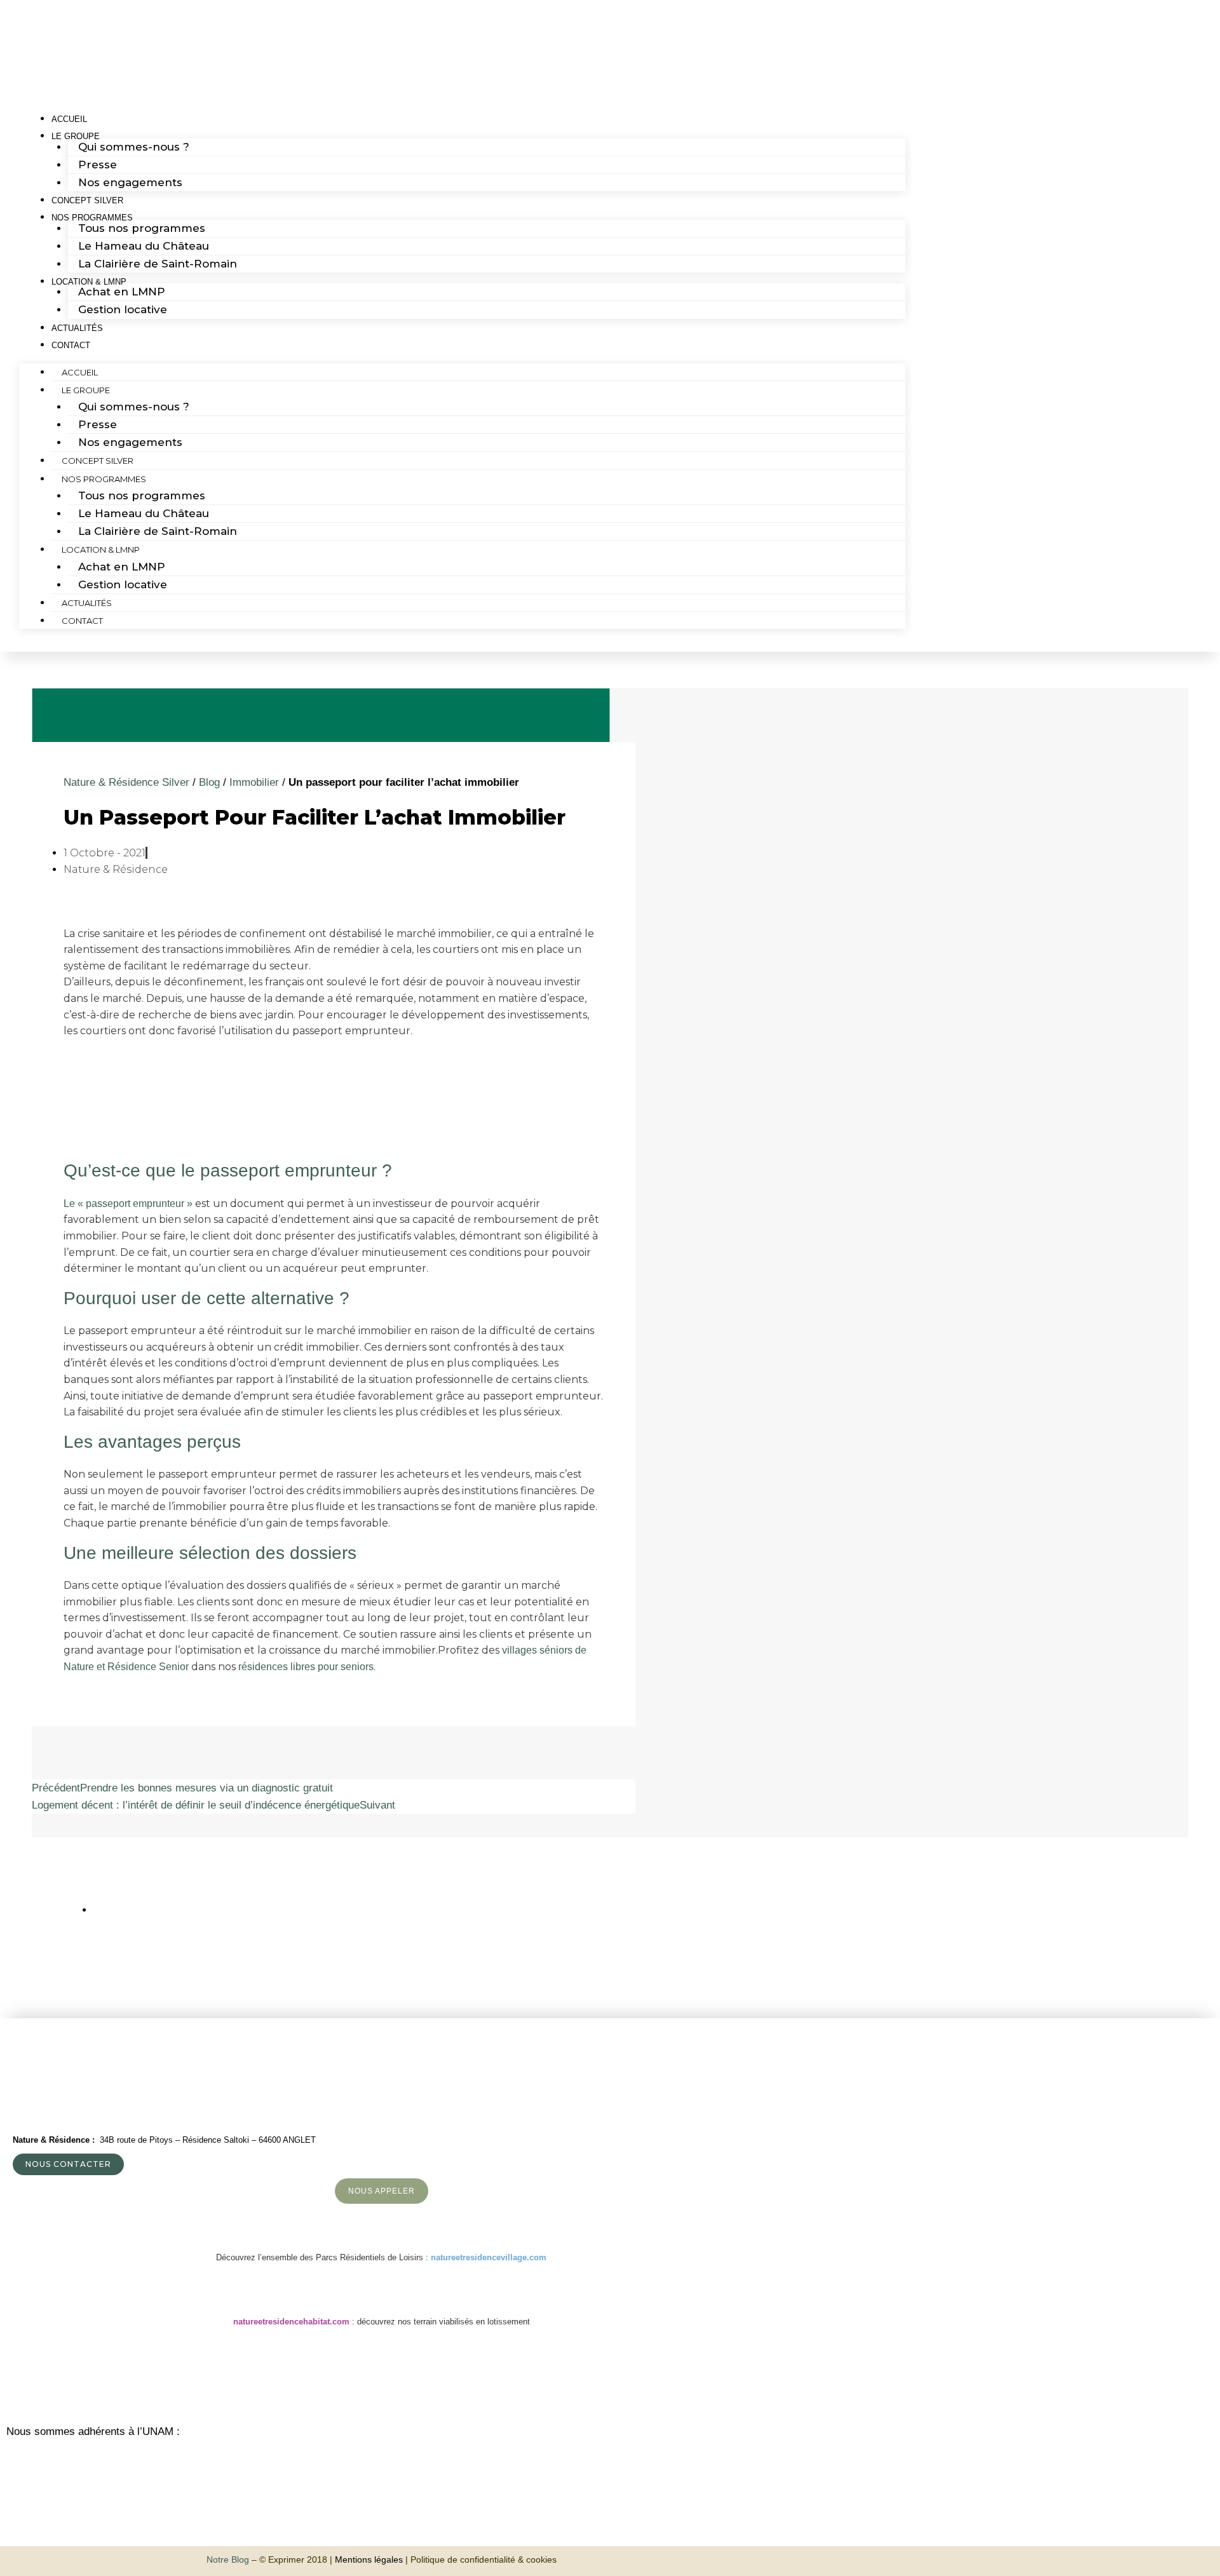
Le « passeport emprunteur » (128, 1204)
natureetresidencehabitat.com (291, 2322)
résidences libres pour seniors (306, 1667)
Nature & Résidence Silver (126, 782)
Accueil (80, 372)
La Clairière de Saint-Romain (158, 264)
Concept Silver (98, 461)
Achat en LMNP (122, 292)
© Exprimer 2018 (293, 2559)
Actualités (87, 603)
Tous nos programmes (142, 228)
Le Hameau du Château (144, 246)
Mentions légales (369, 2559)
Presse (98, 165)
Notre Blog (228, 2559)
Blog (209, 782)
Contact (71, 345)
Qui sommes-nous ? (134, 147)
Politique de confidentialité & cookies (484, 2559)
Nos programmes (104, 479)
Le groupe (86, 390)
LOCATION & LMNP (101, 550)
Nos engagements (130, 182)
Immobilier (254, 782)
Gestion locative (123, 309)
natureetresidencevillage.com (489, 2257)
